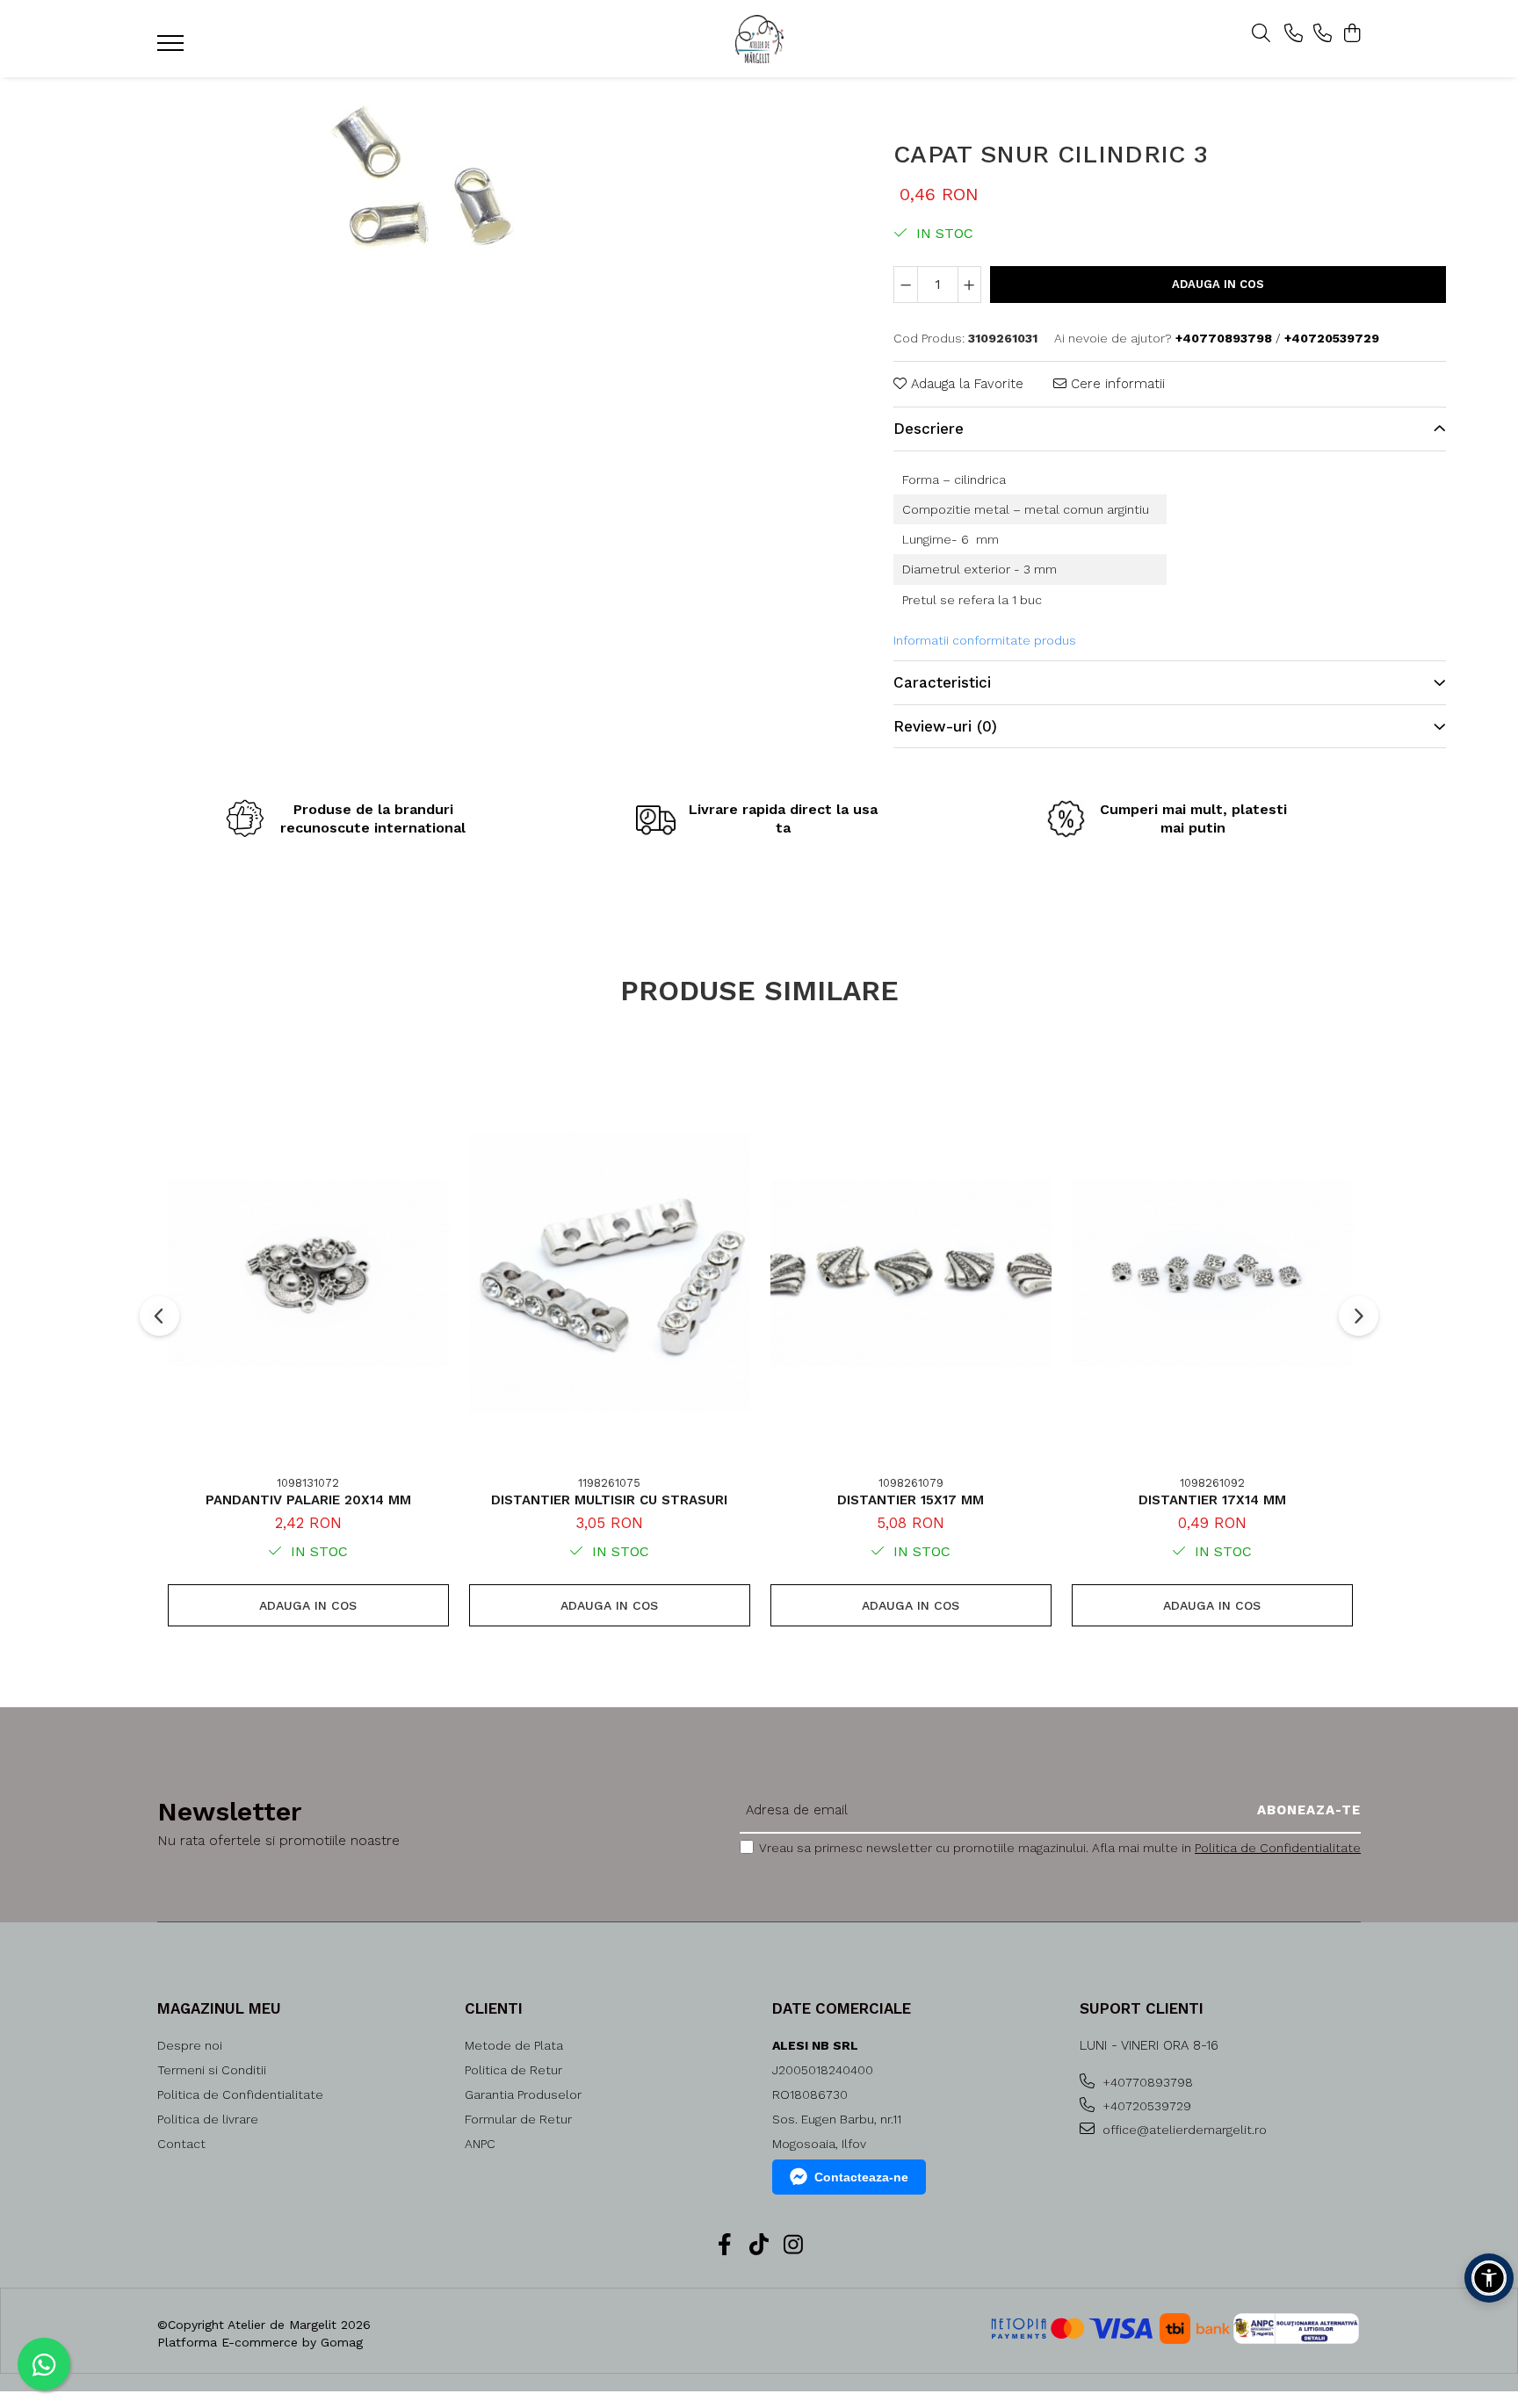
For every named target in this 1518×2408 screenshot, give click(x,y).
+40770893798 (1146, 2082)
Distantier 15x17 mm (911, 1500)
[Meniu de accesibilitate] (1489, 2278)
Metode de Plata (514, 2045)
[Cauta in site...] (1261, 34)
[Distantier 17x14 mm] (1212, 1272)
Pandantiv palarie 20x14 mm (308, 1500)
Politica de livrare (208, 2119)
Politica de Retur (513, 2070)
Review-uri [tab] (945, 726)
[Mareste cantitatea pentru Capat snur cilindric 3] (970, 285)
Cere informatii (1116, 384)
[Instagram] (794, 2246)
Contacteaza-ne (861, 2177)
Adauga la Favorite (965, 384)
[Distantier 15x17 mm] (911, 1272)
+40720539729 (1145, 2106)
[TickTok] (759, 2246)
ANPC (480, 2144)
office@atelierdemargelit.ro (1183, 2130)
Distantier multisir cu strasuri (609, 1500)
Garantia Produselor (523, 2094)
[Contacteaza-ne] (1294, 34)
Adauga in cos (1218, 284)
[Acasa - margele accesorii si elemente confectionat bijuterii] (759, 39)
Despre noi (190, 2045)
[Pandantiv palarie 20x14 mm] (308, 1272)
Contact (181, 2144)
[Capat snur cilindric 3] (423, 178)
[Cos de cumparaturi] (1352, 34)
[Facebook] (725, 2246)
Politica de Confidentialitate (1278, 1848)
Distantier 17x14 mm (1212, 1500)
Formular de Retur (518, 2119)
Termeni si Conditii (212, 2070)
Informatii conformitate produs (985, 640)
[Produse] (173, 48)
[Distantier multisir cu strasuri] (610, 1272)
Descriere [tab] (929, 429)
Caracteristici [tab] (942, 682)
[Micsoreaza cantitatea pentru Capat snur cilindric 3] (906, 285)
